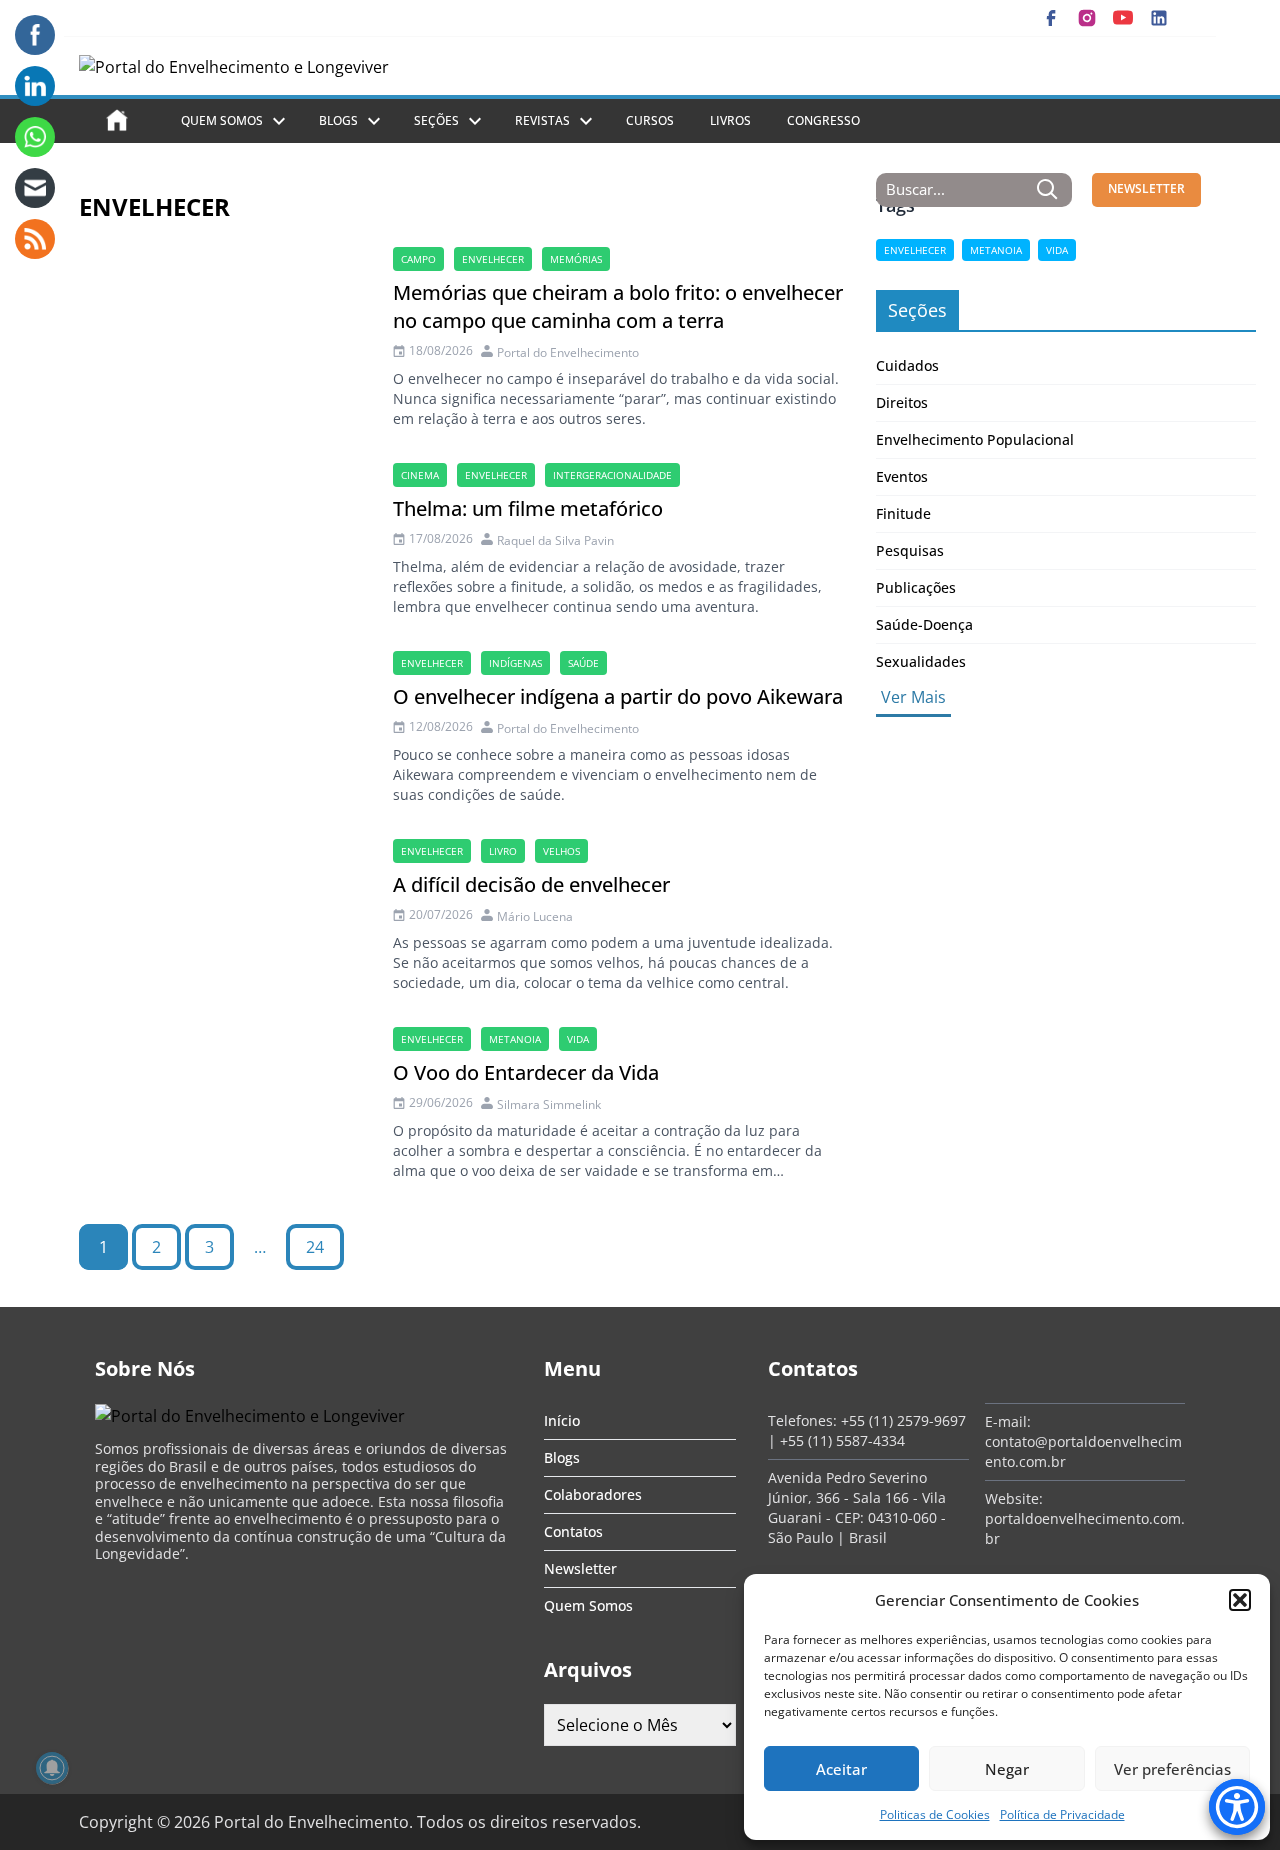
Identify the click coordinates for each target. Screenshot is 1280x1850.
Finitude (903, 513)
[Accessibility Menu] (1237, 1807)
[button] (1240, 1600)
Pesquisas (910, 550)
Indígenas (515, 663)
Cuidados (907, 365)
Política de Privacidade (1062, 1814)
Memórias (576, 259)
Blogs (338, 120)
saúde (583, 663)
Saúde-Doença (924, 624)
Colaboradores (593, 1494)
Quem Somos (222, 120)
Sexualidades (921, 661)
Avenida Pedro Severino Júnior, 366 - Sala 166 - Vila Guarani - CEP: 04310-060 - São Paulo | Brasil (857, 1507)
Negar (1007, 1769)
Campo (418, 259)
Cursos (650, 120)
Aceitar (841, 1769)
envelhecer (493, 259)
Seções (436, 120)
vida (578, 1039)
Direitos (902, 402)
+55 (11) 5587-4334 (842, 1440)
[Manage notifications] (52, 1768)
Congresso (823, 120)
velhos (561, 851)
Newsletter (580, 1568)
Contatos (573, 1531)
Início (562, 1420)
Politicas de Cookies (935, 1814)
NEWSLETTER (1146, 188)
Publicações (916, 587)
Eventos (902, 476)
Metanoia (515, 1039)
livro (503, 851)
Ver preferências (1172, 1769)
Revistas (542, 120)
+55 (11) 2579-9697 (903, 1420)
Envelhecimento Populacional (975, 439)
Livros (730, 120)
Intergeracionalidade (612, 475)
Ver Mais (913, 697)
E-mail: (1008, 1421)
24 (315, 1247)
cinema (420, 475)
